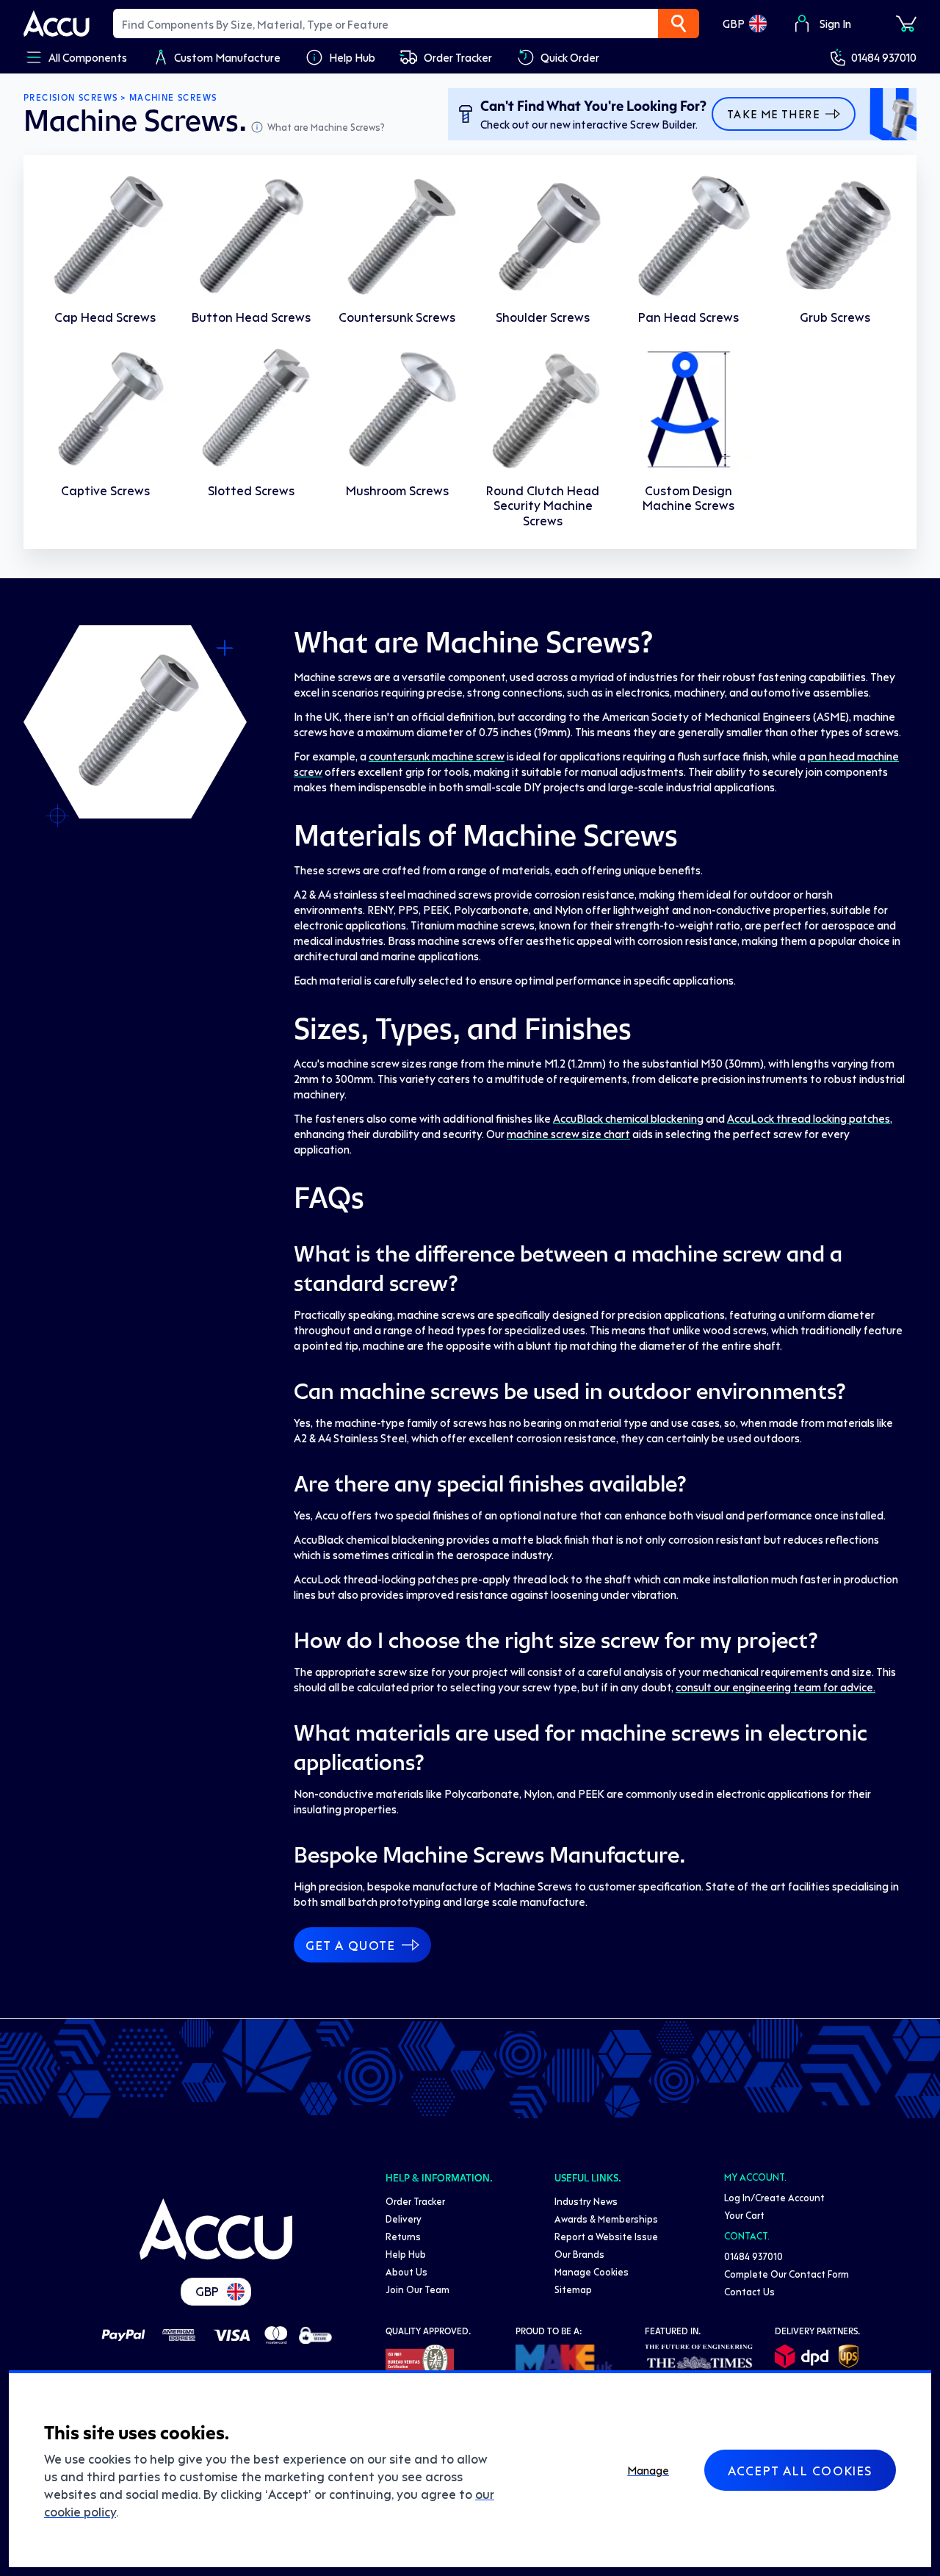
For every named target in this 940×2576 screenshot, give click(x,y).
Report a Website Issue (606, 2236)
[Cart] (906, 24)
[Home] (216, 2229)
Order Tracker (415, 2201)
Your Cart (744, 2215)
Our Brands (579, 2254)
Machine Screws (173, 98)
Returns (403, 2236)
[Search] (679, 24)
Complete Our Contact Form (787, 2274)
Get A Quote (351, 1945)
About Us (406, 2271)
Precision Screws (70, 98)
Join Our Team (417, 2289)
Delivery (404, 2219)
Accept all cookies (800, 2470)
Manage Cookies (592, 2271)
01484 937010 (884, 57)
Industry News (586, 2201)
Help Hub (406, 2254)
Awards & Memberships (606, 2219)
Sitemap (573, 2289)
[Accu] (57, 24)
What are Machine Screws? (326, 127)
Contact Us (749, 2291)
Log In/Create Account (774, 2197)
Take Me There (773, 114)
